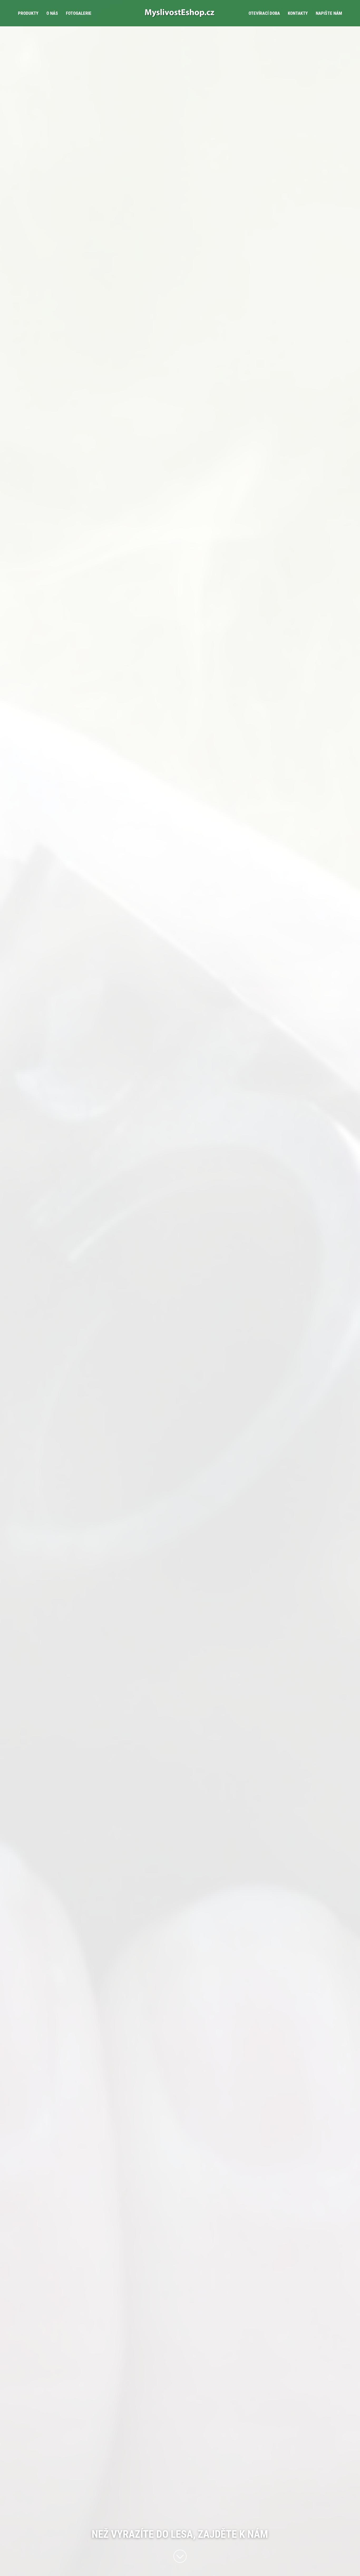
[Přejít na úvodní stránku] (180, 13)
